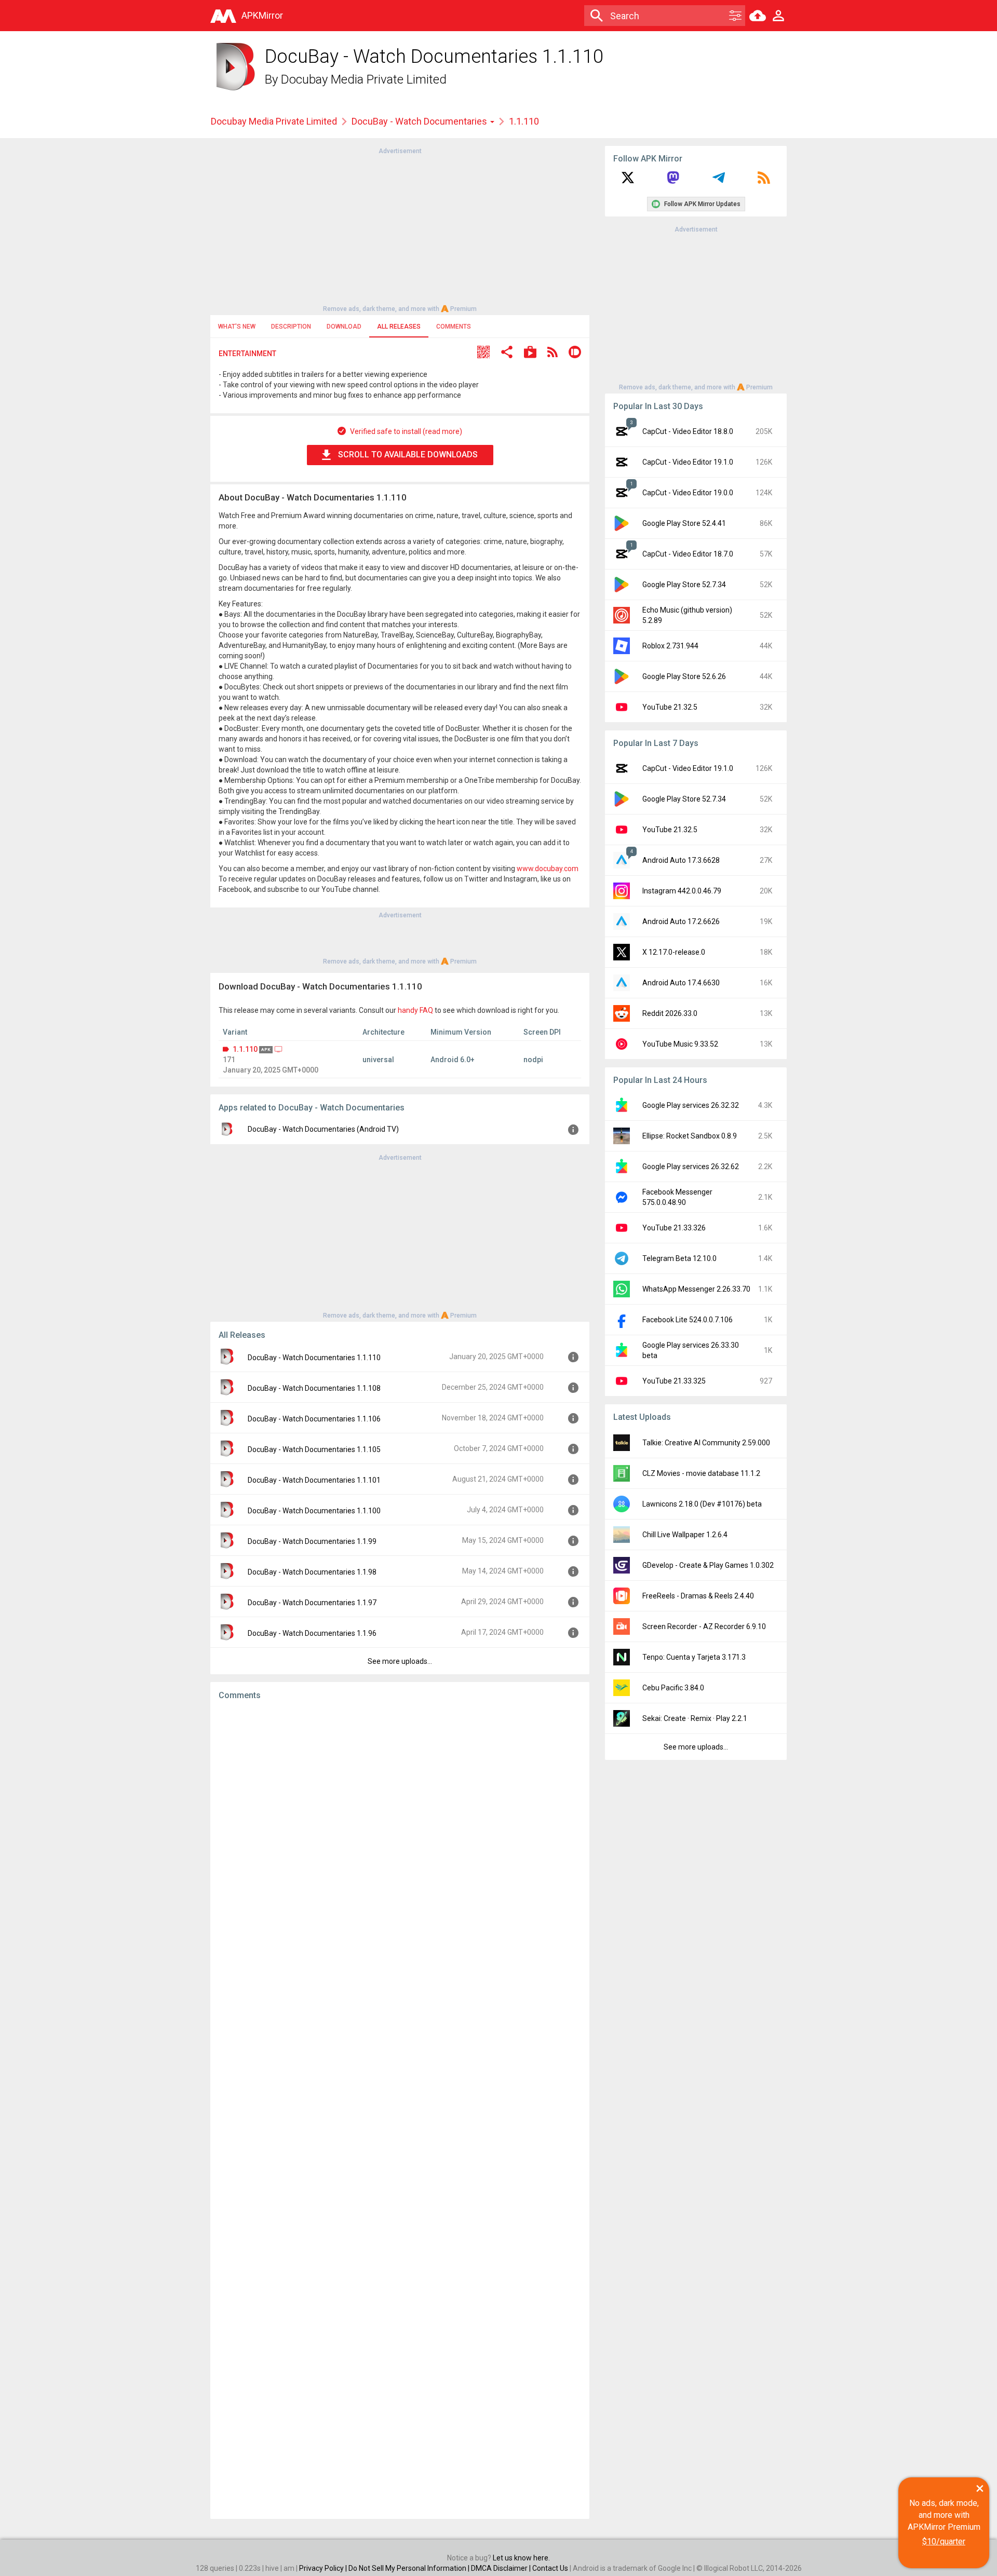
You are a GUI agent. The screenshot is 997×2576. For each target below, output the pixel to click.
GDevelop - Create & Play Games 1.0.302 (708, 1565)
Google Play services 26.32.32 (691, 1105)
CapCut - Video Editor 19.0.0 (688, 493)
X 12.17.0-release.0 (674, 952)
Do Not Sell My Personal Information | (410, 2568)
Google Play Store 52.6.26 (684, 676)
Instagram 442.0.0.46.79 (682, 891)
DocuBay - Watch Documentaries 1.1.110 (314, 1358)
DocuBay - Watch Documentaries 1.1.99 (312, 1541)
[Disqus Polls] (400, 1840)
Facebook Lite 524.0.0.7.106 (688, 1320)
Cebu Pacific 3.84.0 (673, 1688)
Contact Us (550, 2568)
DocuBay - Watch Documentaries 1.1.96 (312, 1633)
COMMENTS (454, 327)
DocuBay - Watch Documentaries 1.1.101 (314, 1480)
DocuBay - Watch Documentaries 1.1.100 (314, 1511)
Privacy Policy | (324, 2568)
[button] (483, 353)
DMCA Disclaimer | (502, 2568)
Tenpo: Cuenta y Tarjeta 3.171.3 (694, 1657)
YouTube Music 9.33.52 (680, 1044)
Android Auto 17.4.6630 (681, 983)
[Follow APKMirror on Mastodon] (673, 181)
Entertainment (247, 354)
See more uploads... (400, 1661)
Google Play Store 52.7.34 (684, 585)
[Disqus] (400, 2110)
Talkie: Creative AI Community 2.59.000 (706, 1443)
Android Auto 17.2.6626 (681, 921)
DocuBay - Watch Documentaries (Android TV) (323, 1129)
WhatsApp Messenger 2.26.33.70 (696, 1289)
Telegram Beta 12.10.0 (679, 1258)
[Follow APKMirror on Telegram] (719, 181)
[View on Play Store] (530, 353)
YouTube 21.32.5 (670, 707)
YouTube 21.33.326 (674, 1228)
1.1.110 (245, 1049)
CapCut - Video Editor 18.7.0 (688, 554)
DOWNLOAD (344, 327)
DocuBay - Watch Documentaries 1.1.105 (314, 1449)
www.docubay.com (548, 869)
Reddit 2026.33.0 (670, 1013)
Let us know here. (521, 2558)
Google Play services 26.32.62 (691, 1167)
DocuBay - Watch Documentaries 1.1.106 (314, 1419)
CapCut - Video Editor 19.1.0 (688, 462)
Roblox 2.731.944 (670, 646)
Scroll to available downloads (408, 455)
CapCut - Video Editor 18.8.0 (688, 431)
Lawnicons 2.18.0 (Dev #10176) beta (702, 1504)
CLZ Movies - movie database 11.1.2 (701, 1473)
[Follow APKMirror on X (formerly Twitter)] (628, 181)
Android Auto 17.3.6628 (681, 860)
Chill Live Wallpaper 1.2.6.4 (685, 1535)
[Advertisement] (400, 229)
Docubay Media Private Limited (364, 79)
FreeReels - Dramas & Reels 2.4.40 (698, 1596)
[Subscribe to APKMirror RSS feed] (764, 181)
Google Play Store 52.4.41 (684, 523)
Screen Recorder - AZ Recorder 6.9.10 (704, 1626)
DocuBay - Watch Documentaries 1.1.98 (312, 1572)
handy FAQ (415, 1010)
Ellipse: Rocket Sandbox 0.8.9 (690, 1136)
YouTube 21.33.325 (674, 1381)
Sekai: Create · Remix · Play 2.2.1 (695, 1718)
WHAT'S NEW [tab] (237, 327)
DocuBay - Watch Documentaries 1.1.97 (312, 1603)
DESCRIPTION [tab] (291, 327)
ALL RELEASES (399, 327)
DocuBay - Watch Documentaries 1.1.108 (314, 1388)
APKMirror (262, 15)
